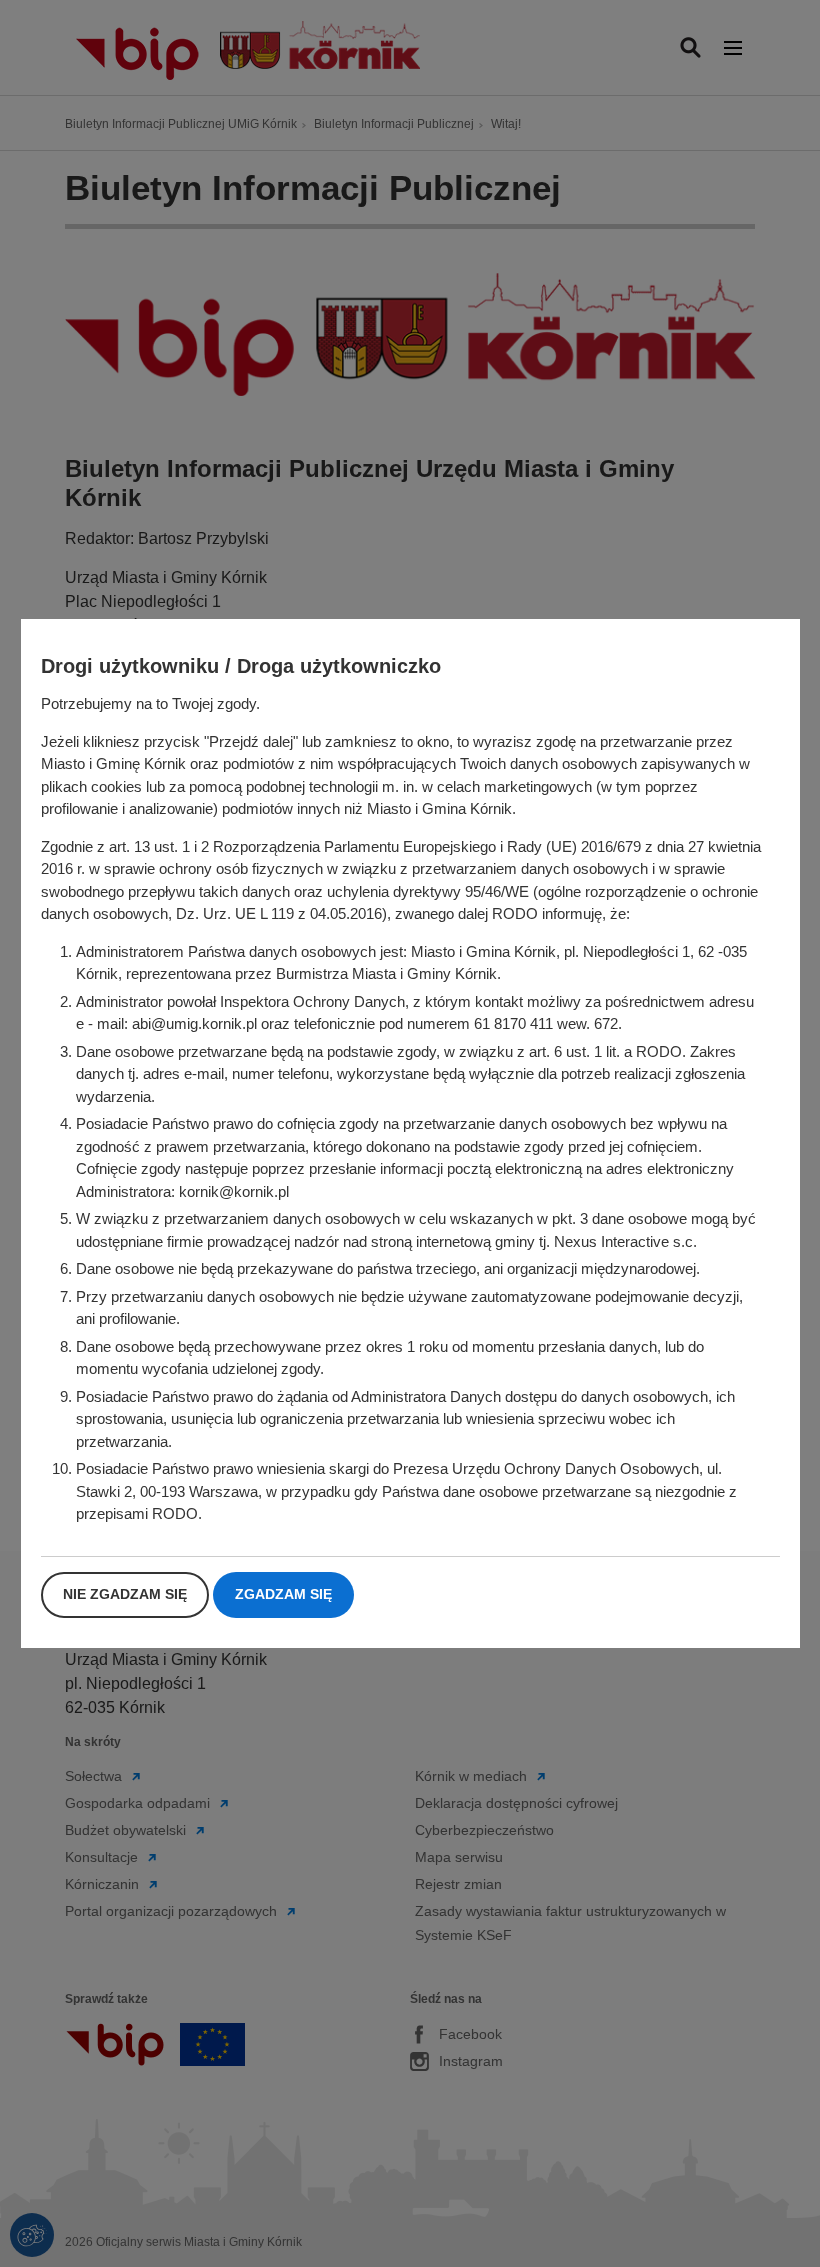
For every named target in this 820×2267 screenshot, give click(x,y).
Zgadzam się (283, 1594)
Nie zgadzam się (125, 1594)
